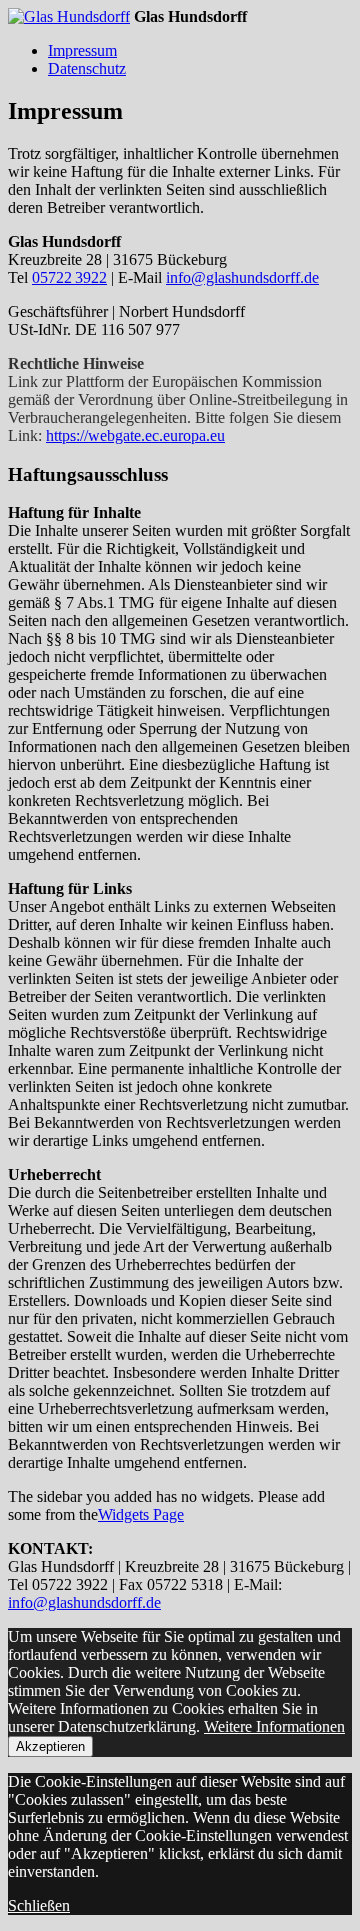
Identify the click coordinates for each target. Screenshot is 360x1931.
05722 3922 (69, 277)
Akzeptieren (50, 1746)
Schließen (39, 1905)
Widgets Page (141, 1514)
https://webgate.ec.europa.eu (135, 435)
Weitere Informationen (274, 1726)
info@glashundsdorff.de (242, 277)
